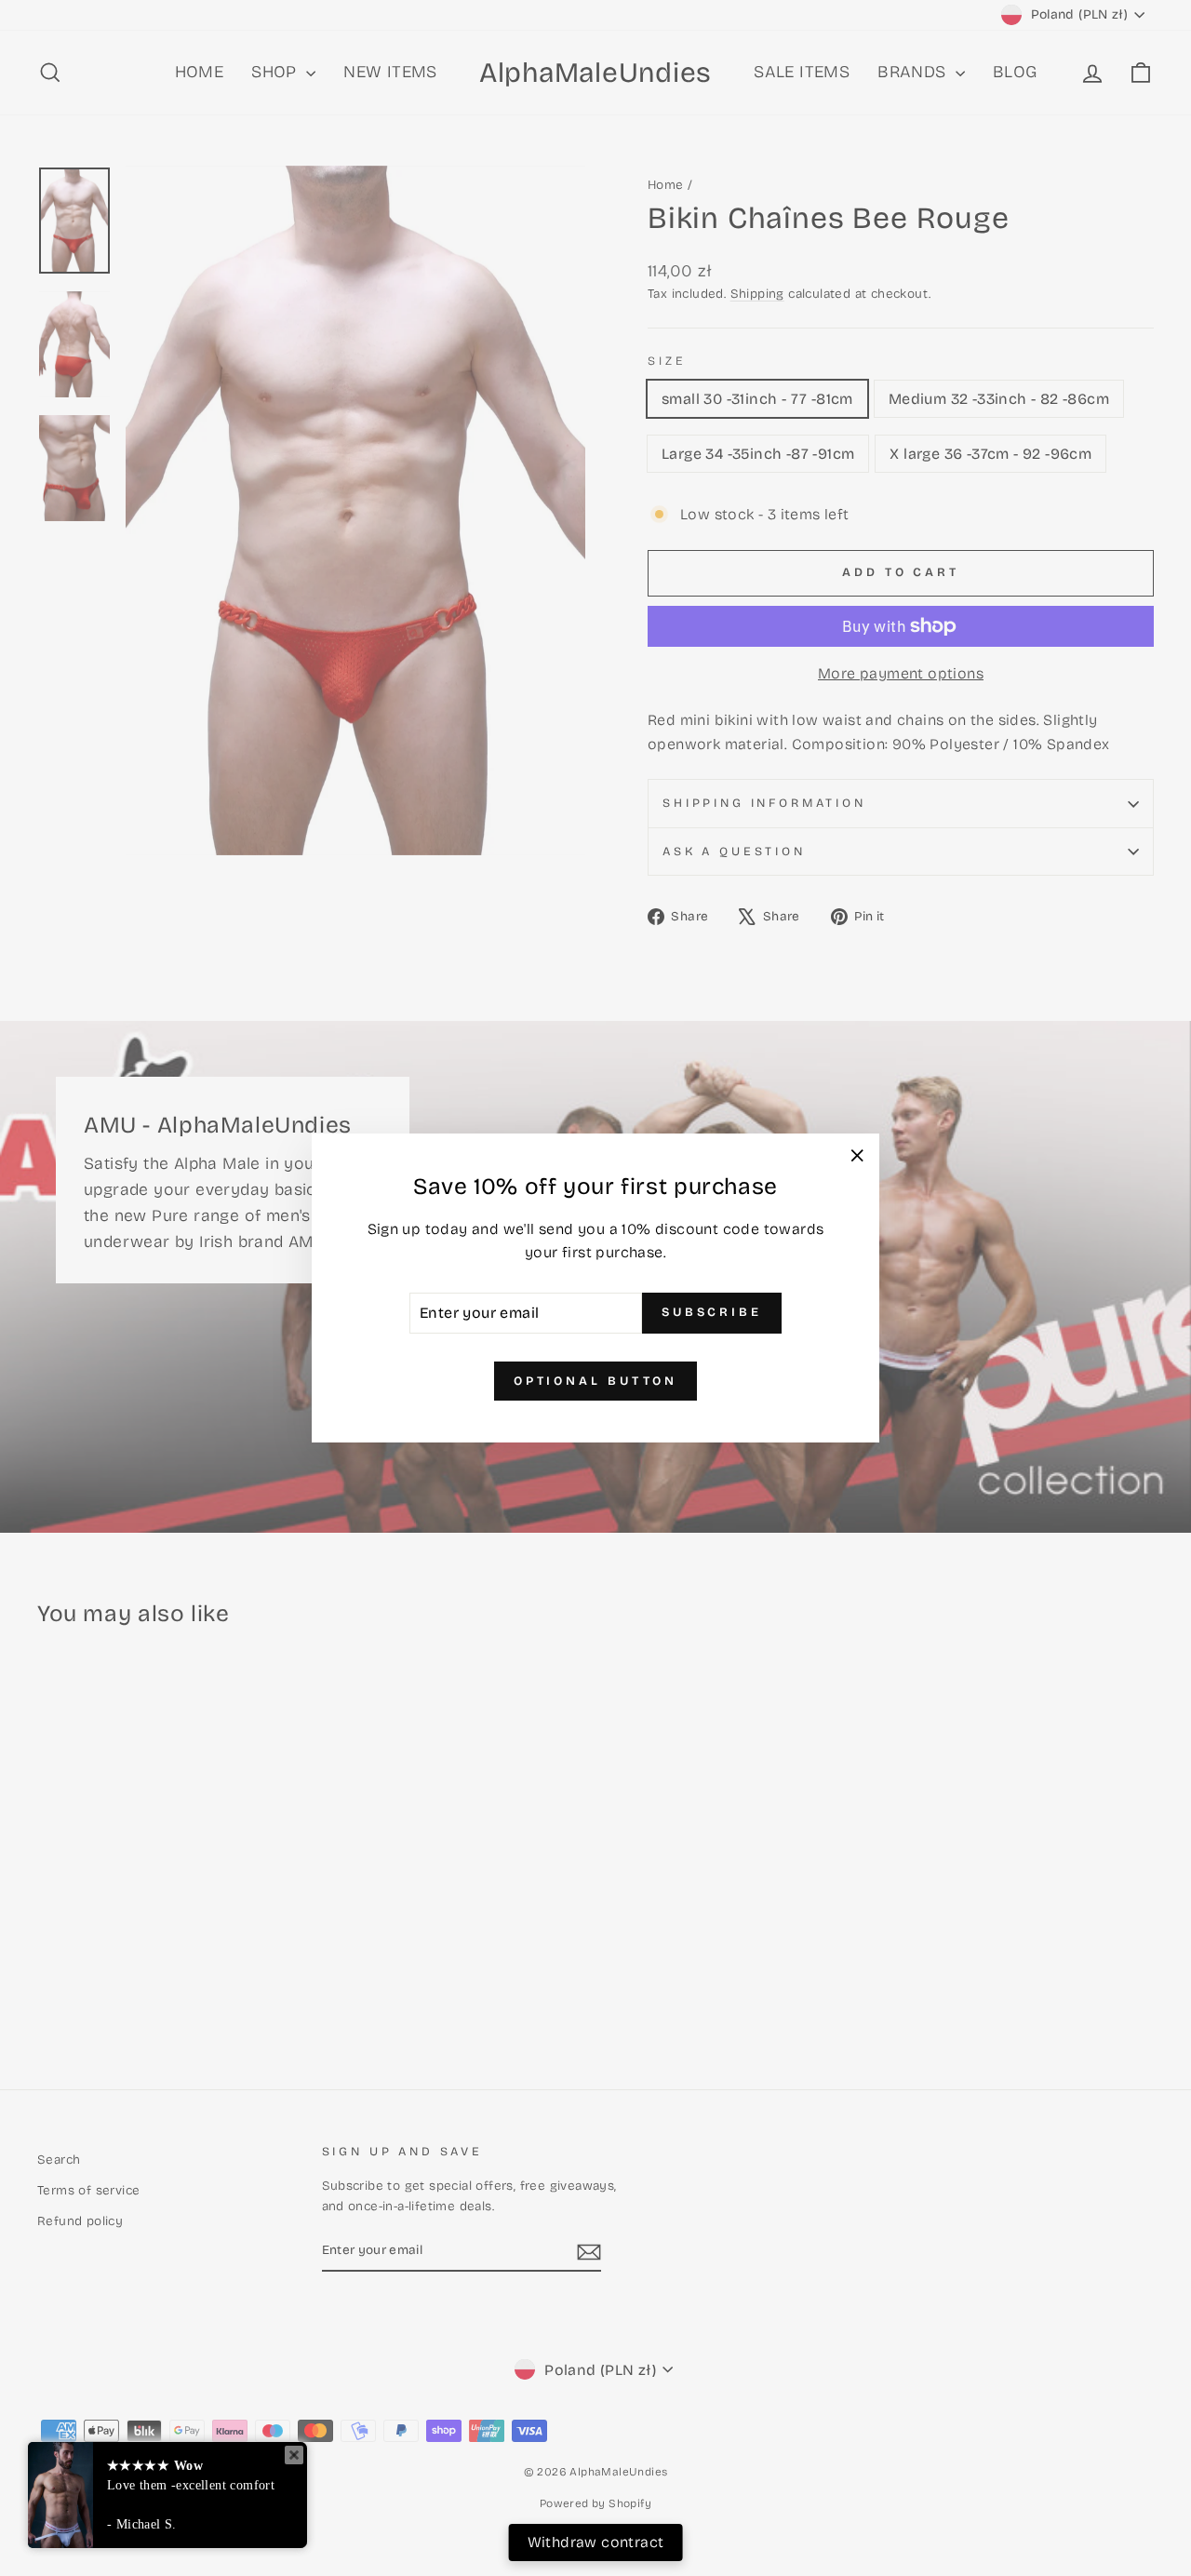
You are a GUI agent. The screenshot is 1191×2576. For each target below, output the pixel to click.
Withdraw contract (596, 2542)
